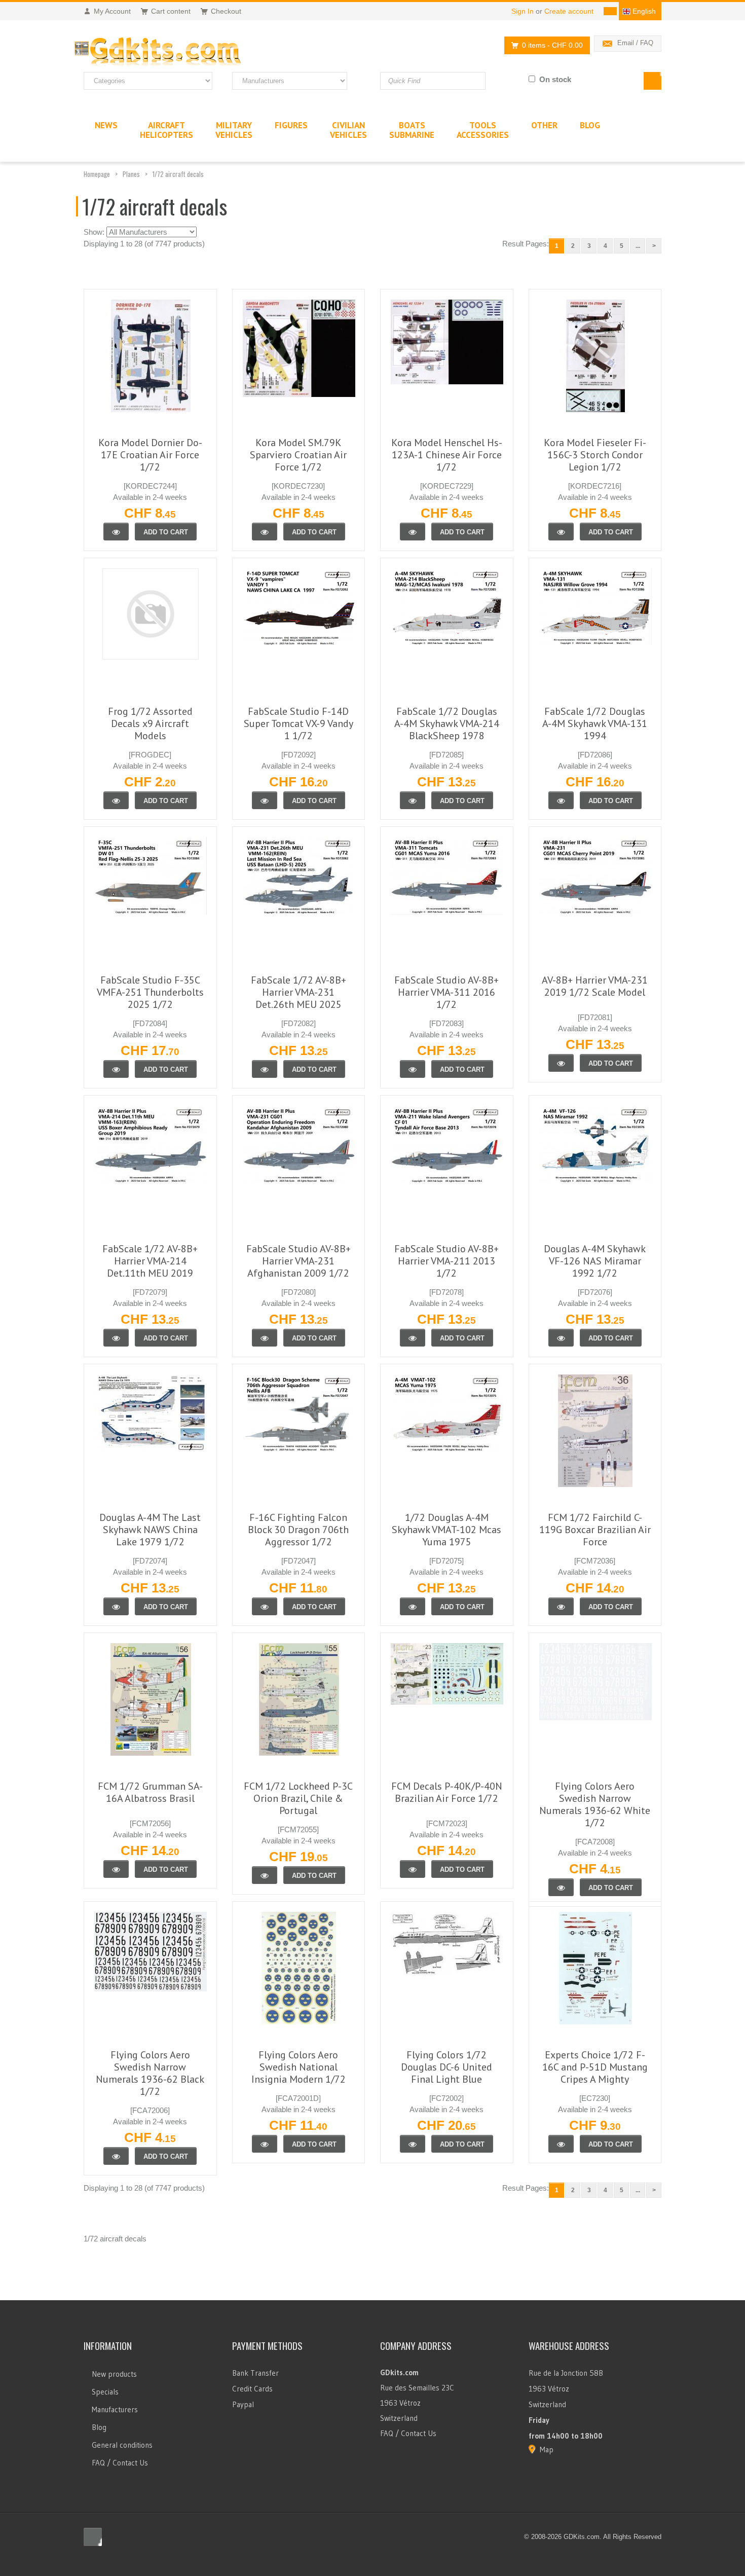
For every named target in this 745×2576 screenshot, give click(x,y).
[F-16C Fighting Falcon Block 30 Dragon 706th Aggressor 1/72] (265, 1606)
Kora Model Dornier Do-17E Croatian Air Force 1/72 (150, 455)
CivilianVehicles (348, 130)
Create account (569, 11)
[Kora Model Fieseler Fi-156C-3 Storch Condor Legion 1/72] (561, 532)
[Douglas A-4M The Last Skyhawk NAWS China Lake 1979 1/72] (116, 1606)
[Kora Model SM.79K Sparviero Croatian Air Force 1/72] (265, 532)
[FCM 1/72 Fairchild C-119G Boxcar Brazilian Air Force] (561, 1606)
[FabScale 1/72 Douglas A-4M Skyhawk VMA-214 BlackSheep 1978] (413, 800)
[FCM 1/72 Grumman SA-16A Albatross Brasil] (116, 1869)
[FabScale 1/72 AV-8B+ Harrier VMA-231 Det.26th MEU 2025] (265, 1069)
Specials (105, 2392)
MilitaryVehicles (234, 130)
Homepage (97, 174)
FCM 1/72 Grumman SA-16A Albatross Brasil (150, 1792)
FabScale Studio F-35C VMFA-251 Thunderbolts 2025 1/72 (150, 992)
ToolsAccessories (483, 130)
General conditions (122, 2445)
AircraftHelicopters (166, 130)
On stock (555, 79)
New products (114, 2374)
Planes (131, 174)
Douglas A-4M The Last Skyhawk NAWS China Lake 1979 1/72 (150, 1530)
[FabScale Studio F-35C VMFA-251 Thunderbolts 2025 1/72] (116, 1069)
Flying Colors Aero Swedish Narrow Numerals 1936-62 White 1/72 (595, 1804)
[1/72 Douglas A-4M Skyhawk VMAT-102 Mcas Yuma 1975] (413, 1606)
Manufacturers (115, 2409)
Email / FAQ (635, 43)
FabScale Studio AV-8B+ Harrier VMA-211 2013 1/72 (446, 1261)
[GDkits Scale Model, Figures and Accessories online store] (179, 52)
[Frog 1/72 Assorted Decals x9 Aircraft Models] (116, 800)
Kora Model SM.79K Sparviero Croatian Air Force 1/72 (298, 455)
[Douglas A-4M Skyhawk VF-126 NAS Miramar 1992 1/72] (561, 1338)
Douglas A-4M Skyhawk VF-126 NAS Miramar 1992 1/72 (595, 1261)
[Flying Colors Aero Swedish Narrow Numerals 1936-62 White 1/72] (561, 1887)
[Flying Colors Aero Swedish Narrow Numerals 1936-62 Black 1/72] (116, 2156)
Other (544, 125)
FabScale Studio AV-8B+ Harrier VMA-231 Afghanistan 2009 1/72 (299, 1261)
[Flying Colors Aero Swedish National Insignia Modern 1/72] (265, 2144)
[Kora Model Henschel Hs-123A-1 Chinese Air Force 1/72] (413, 532)
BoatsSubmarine (412, 130)
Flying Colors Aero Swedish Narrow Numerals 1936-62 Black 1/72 (150, 2073)
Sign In (523, 11)
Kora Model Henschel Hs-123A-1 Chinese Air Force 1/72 (447, 455)
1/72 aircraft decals (178, 174)
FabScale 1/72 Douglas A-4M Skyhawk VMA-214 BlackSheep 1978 (447, 723)
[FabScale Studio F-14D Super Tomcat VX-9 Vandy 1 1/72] (265, 800)
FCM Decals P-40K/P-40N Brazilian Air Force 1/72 (447, 1792)
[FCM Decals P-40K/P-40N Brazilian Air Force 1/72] (413, 1869)
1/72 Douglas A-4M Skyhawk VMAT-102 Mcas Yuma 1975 (446, 1530)
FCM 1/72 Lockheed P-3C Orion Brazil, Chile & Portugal (298, 1798)
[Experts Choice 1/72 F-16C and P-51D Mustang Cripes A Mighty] (561, 2144)
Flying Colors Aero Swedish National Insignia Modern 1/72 (299, 2067)
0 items (552, 45)
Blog (99, 2427)
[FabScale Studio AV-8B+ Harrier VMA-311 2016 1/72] (413, 1069)
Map (547, 2450)
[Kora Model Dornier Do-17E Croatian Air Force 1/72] (116, 532)
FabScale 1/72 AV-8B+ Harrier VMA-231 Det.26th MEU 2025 (299, 992)
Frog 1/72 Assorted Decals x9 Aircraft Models (150, 723)
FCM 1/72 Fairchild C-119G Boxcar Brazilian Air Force (595, 1530)
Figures (291, 125)
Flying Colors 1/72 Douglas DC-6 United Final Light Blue (446, 2067)
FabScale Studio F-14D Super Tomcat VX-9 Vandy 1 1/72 (299, 723)
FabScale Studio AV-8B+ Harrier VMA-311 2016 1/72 (446, 992)
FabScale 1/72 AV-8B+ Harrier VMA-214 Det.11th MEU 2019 (150, 1261)
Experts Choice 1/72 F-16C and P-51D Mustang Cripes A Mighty (595, 2067)
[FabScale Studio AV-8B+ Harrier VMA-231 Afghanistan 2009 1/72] (265, 1338)
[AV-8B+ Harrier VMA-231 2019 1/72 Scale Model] (561, 1063)
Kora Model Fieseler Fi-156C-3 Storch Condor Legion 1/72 (595, 455)
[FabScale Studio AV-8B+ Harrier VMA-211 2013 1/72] (413, 1338)
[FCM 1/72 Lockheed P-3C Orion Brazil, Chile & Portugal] (265, 1875)
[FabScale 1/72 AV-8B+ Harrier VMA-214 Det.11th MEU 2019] (116, 1338)
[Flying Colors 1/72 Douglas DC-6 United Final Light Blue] (413, 2144)
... (638, 246)
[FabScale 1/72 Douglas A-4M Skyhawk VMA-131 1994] (561, 800)
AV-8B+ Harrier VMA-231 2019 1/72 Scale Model (595, 986)
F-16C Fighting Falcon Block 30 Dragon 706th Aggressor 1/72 (298, 1530)
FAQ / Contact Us (120, 2463)
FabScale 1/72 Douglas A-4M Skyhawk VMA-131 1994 (595, 723)
